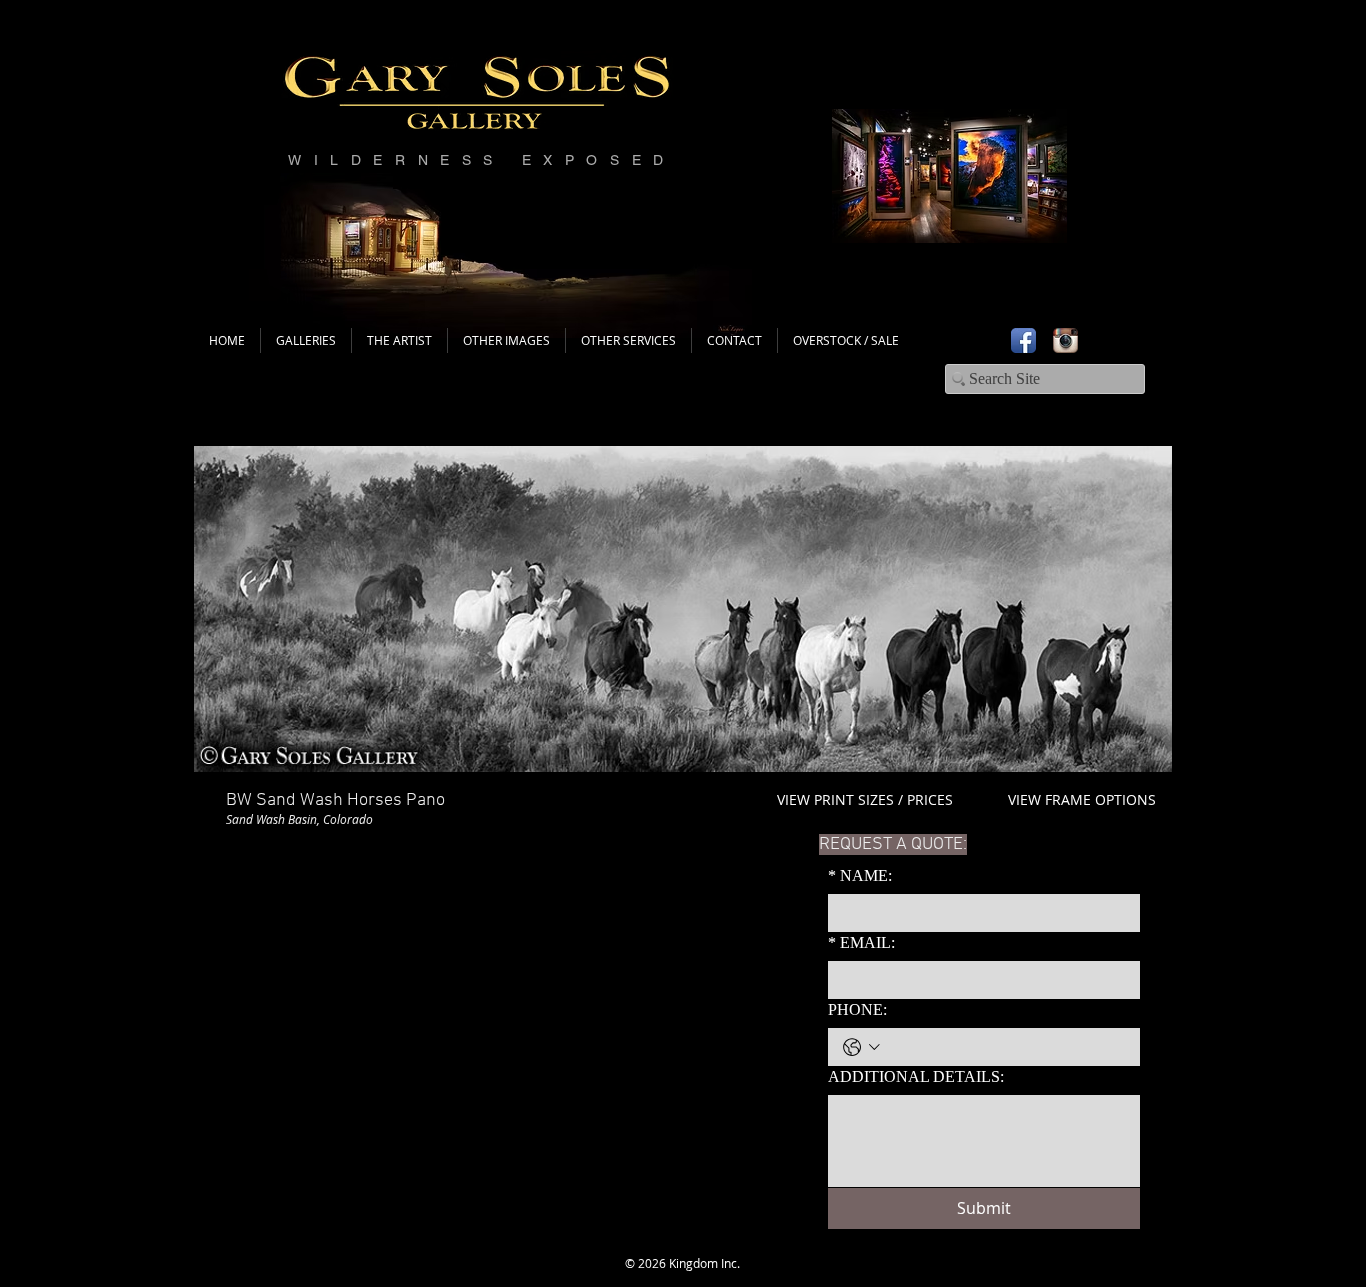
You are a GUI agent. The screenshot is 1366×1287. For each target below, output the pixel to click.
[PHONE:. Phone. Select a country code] (861, 1047)
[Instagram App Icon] (1065, 340)
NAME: (860, 875)
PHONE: (857, 1009)
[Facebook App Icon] (1023, 340)
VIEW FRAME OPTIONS (1082, 799)
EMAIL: (861, 942)
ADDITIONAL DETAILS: (916, 1076)
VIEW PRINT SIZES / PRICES (865, 799)
